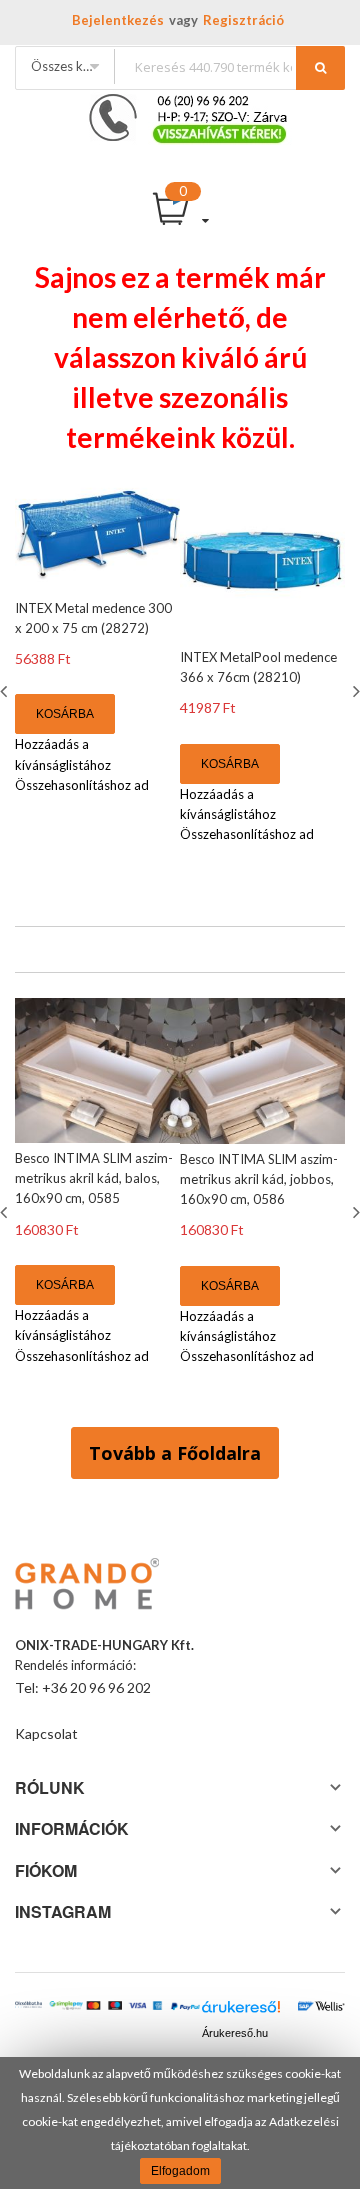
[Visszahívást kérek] (180, 100)
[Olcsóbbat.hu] (28, 2011)
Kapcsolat (46, 1733)
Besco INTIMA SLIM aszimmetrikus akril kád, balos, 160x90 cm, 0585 (94, 1178)
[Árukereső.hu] (241, 2011)
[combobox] (229, 66)
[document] (180, 2123)
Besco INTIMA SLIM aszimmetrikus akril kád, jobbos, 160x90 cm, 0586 (259, 1179)
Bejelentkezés (118, 20)
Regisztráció (243, 20)
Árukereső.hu (235, 2033)
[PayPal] (185, 2007)
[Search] (320, 68)
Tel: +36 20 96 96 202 (83, 1687)
